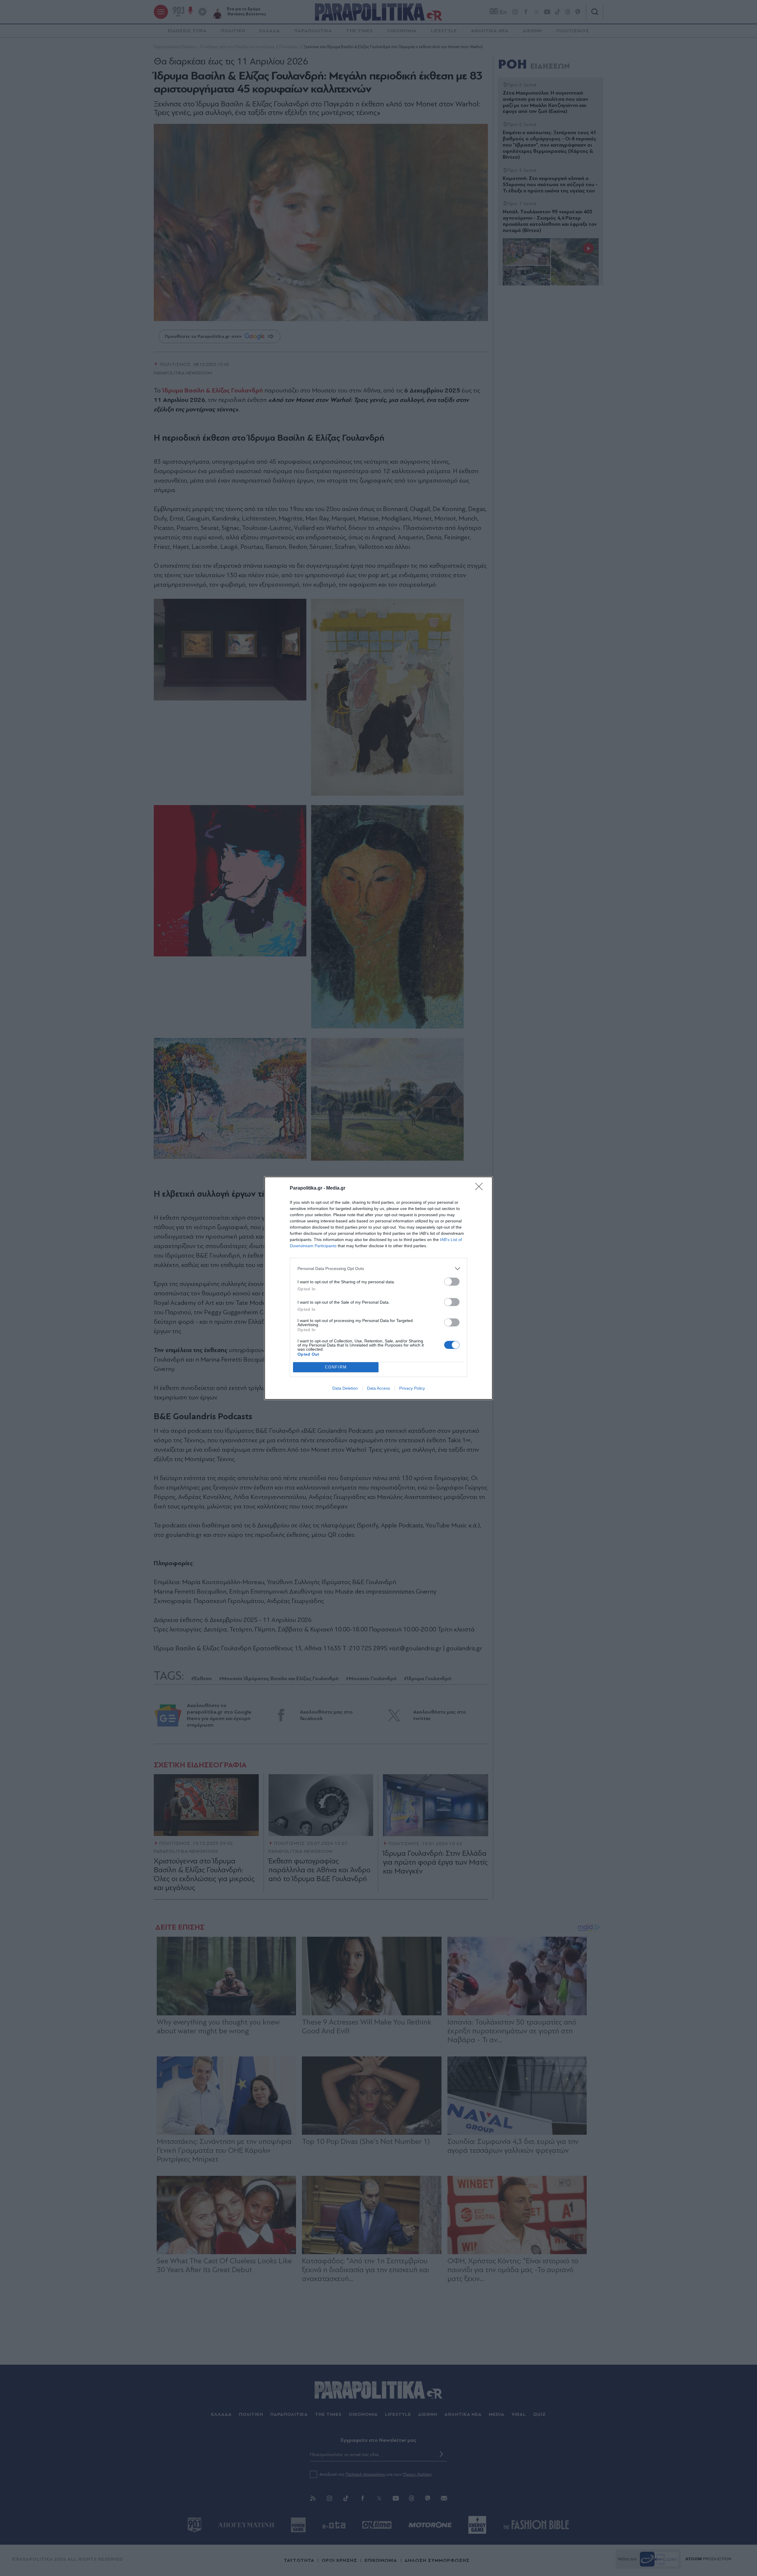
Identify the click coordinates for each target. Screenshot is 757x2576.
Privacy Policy (412, 1388)
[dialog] (378, 1288)
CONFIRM (336, 1367)
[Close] (481, 1188)
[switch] (452, 1282)
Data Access (378, 1388)
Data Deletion (345, 1388)
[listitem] (378, 1269)
